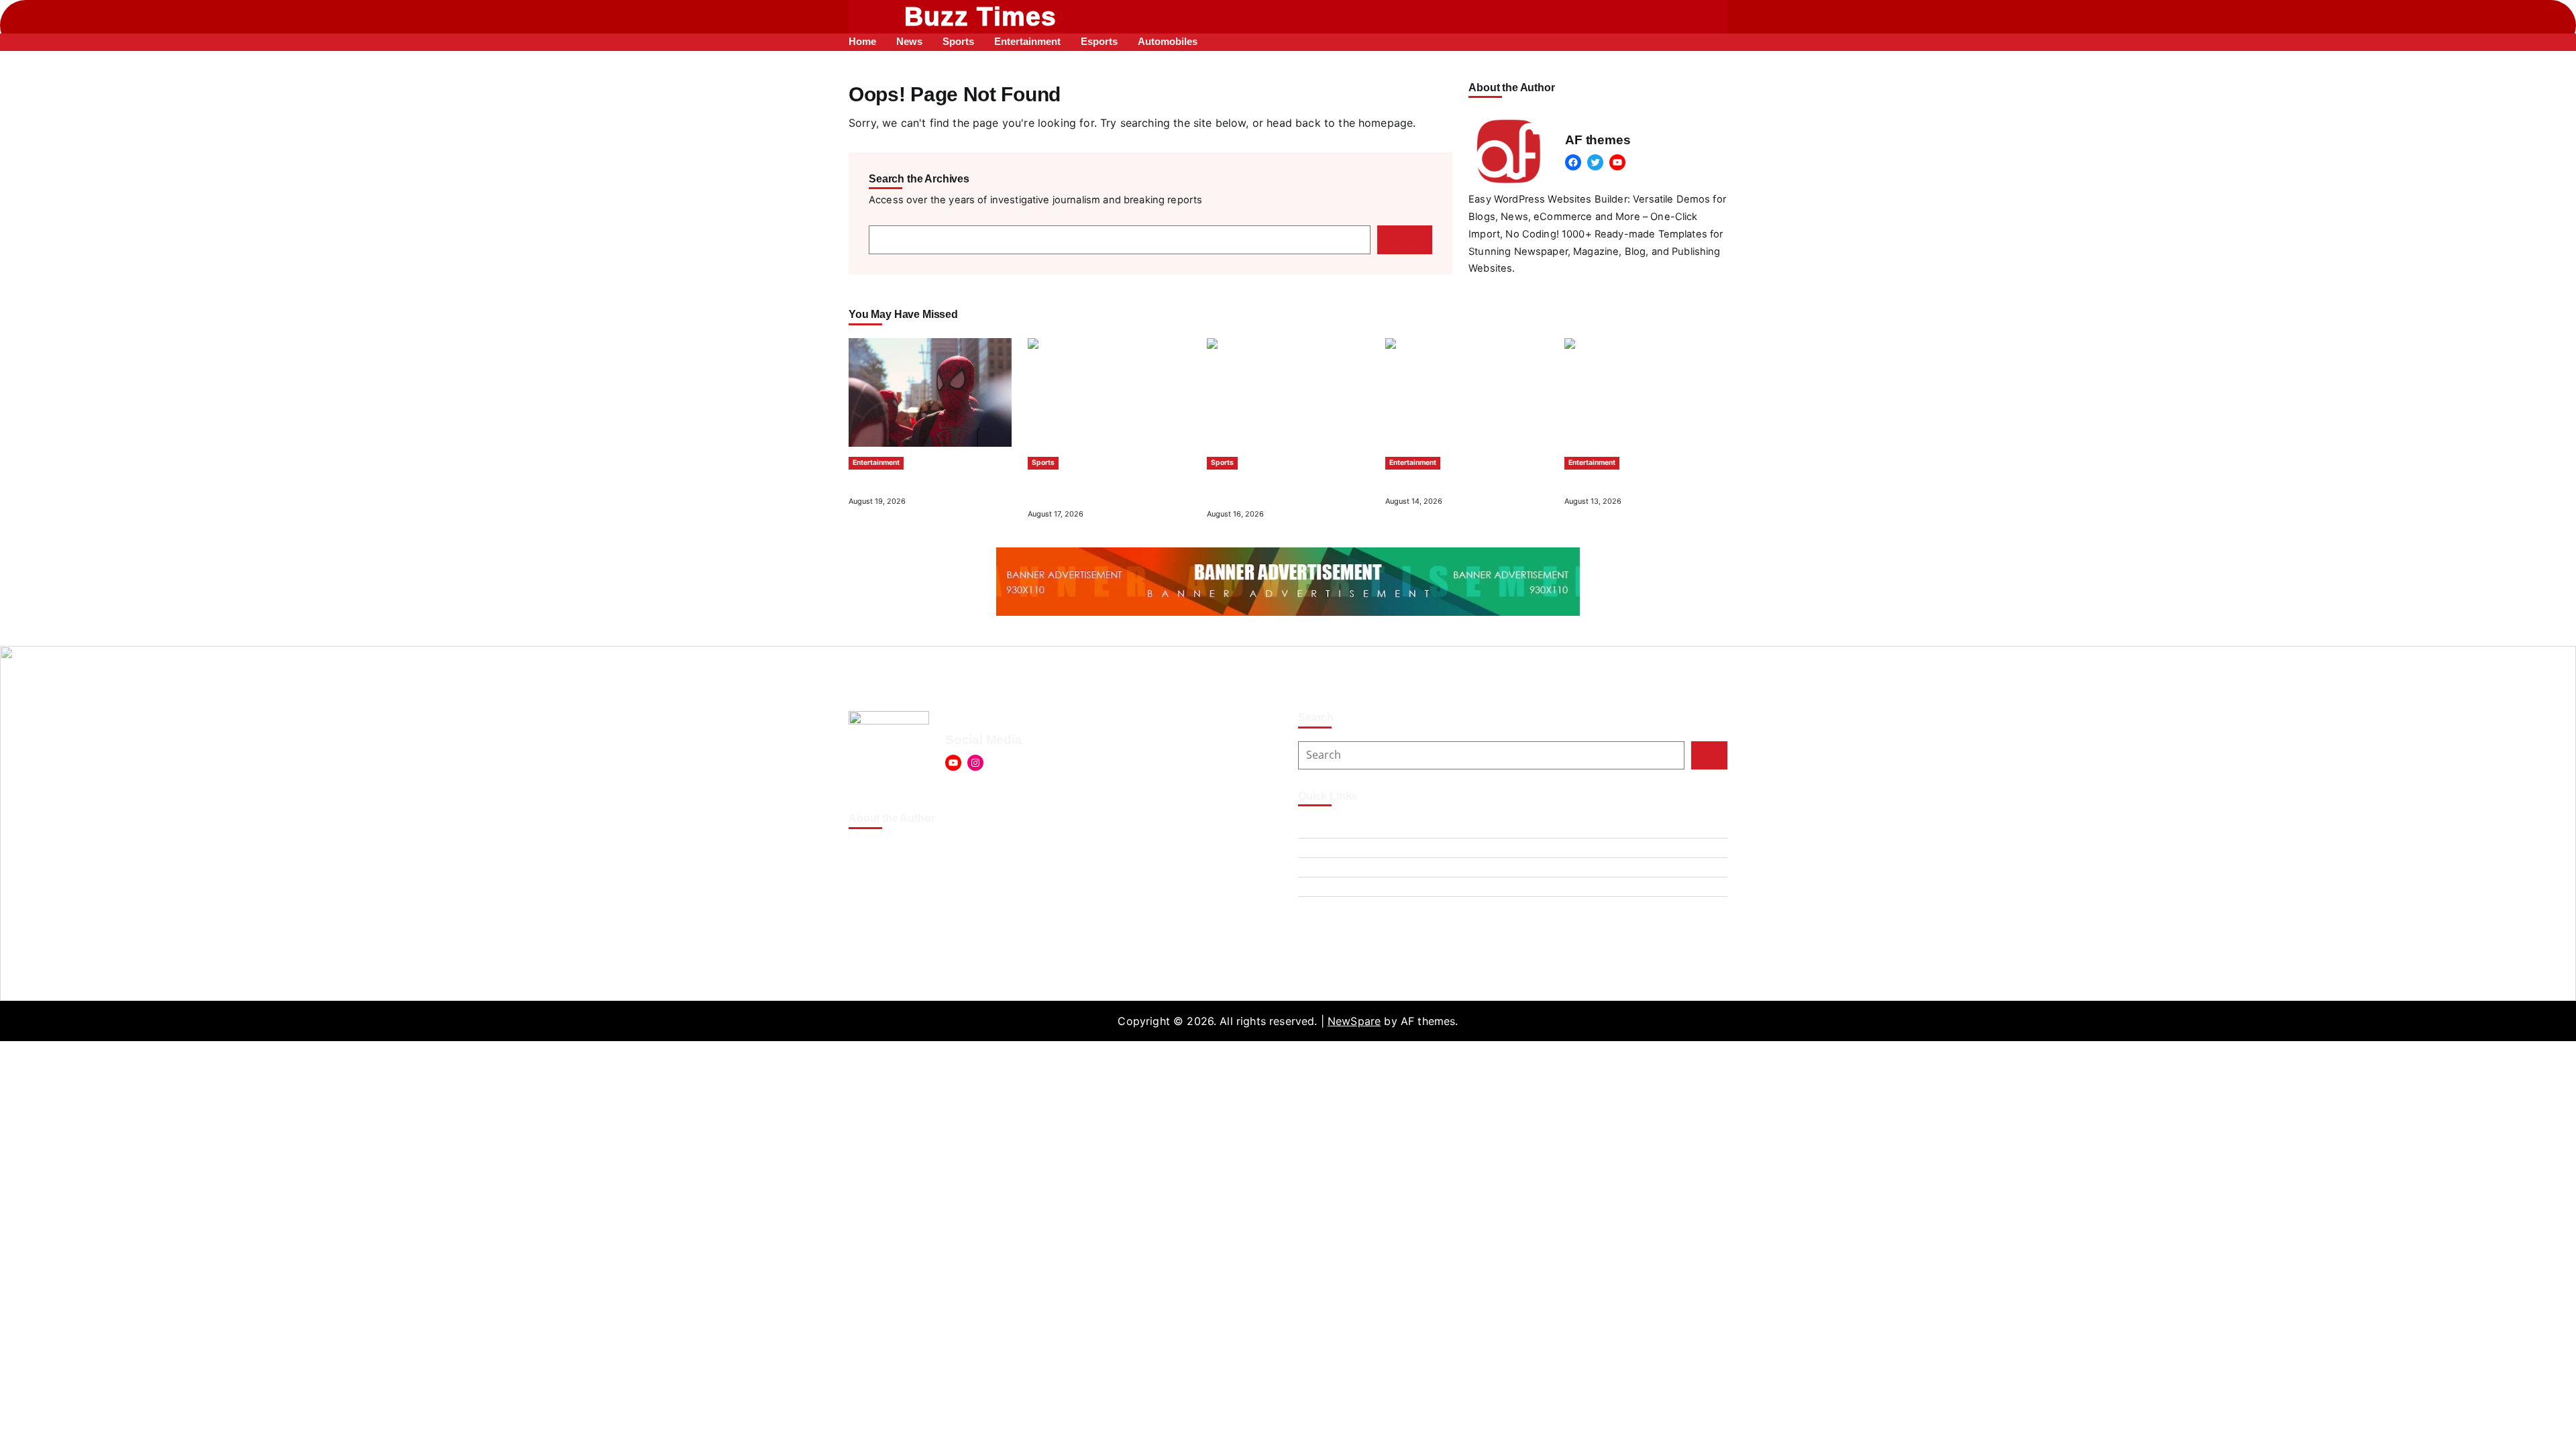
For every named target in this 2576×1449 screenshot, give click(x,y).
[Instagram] (975, 763)
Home (1313, 887)
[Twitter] (1595, 162)
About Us (1322, 828)
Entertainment (876, 463)
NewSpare (1354, 1021)
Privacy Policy (1334, 906)
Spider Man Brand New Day (912, 482)
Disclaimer (1325, 867)
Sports (1043, 463)
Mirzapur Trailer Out (1611, 482)
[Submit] (1709, 755)
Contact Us (1327, 848)
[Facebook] (1573, 162)
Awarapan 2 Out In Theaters (1449, 482)
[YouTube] (1617, 162)
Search (1405, 239)
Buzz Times (981, 16)
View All (1712, 315)
